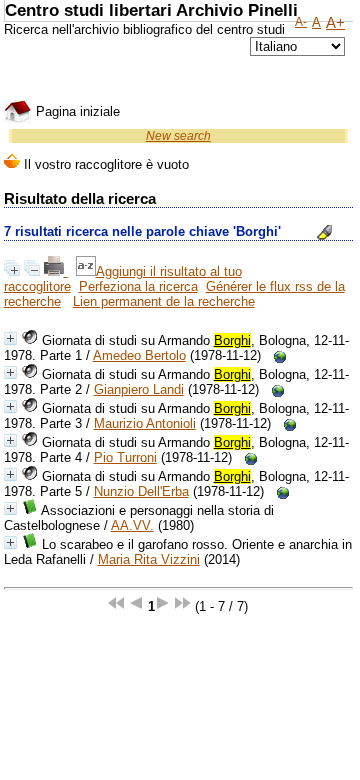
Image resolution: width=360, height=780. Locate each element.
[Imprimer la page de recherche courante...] (56, 271)
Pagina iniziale (76, 111)
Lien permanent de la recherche (164, 301)
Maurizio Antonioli (145, 423)
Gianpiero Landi (139, 389)
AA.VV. (132, 525)
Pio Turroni (125, 457)
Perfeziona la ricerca (138, 286)
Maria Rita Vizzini (149, 559)
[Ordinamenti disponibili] (86, 271)
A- (301, 22)
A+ (335, 23)
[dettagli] (10, 338)
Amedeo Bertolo (139, 355)
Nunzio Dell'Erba (141, 491)
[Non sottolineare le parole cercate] (324, 232)
